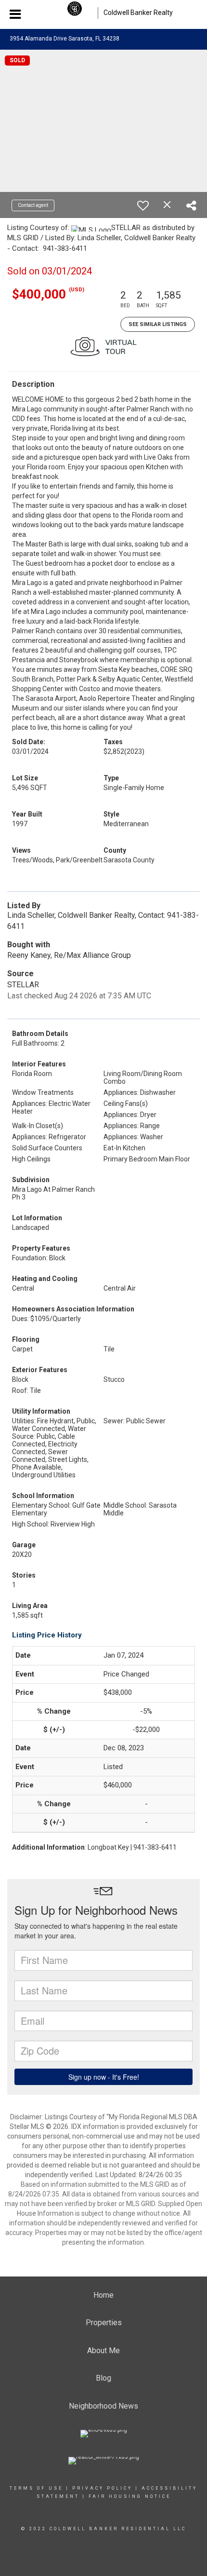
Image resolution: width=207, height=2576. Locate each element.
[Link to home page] (75, 13)
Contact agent (33, 205)
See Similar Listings (158, 324)
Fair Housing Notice (130, 2496)
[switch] (143, 205)
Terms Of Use (36, 2488)
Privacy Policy (102, 2488)
